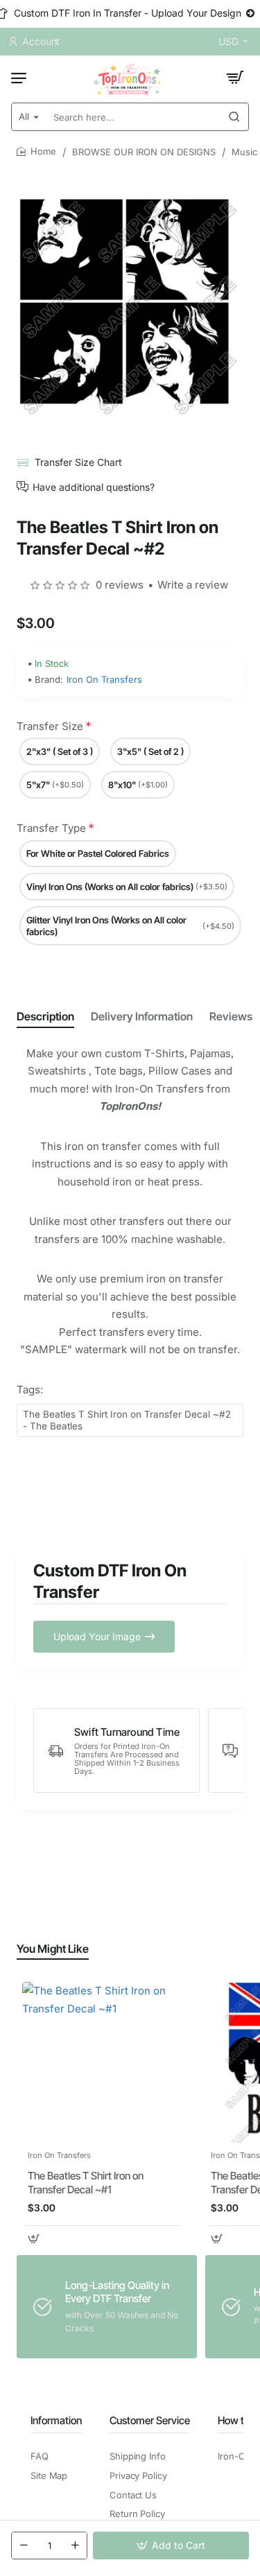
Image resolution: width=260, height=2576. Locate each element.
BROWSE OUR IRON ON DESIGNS (144, 152)
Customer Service (150, 2420)
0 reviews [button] (120, 585)
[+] (75, 2545)
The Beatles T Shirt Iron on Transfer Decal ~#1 (86, 2183)
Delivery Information (142, 1016)
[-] (24, 2545)
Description (45, 1016)
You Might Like (53, 1949)
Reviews (231, 1016)
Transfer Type (51, 828)
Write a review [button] (193, 585)
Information (56, 2420)
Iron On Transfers (104, 679)
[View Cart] (235, 78)
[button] (171, 2545)
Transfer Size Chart (78, 462)
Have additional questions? (94, 487)
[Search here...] (234, 117)
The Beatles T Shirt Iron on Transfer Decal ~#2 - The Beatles (127, 1420)
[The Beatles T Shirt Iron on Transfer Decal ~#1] (103, 2062)
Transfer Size (50, 726)
